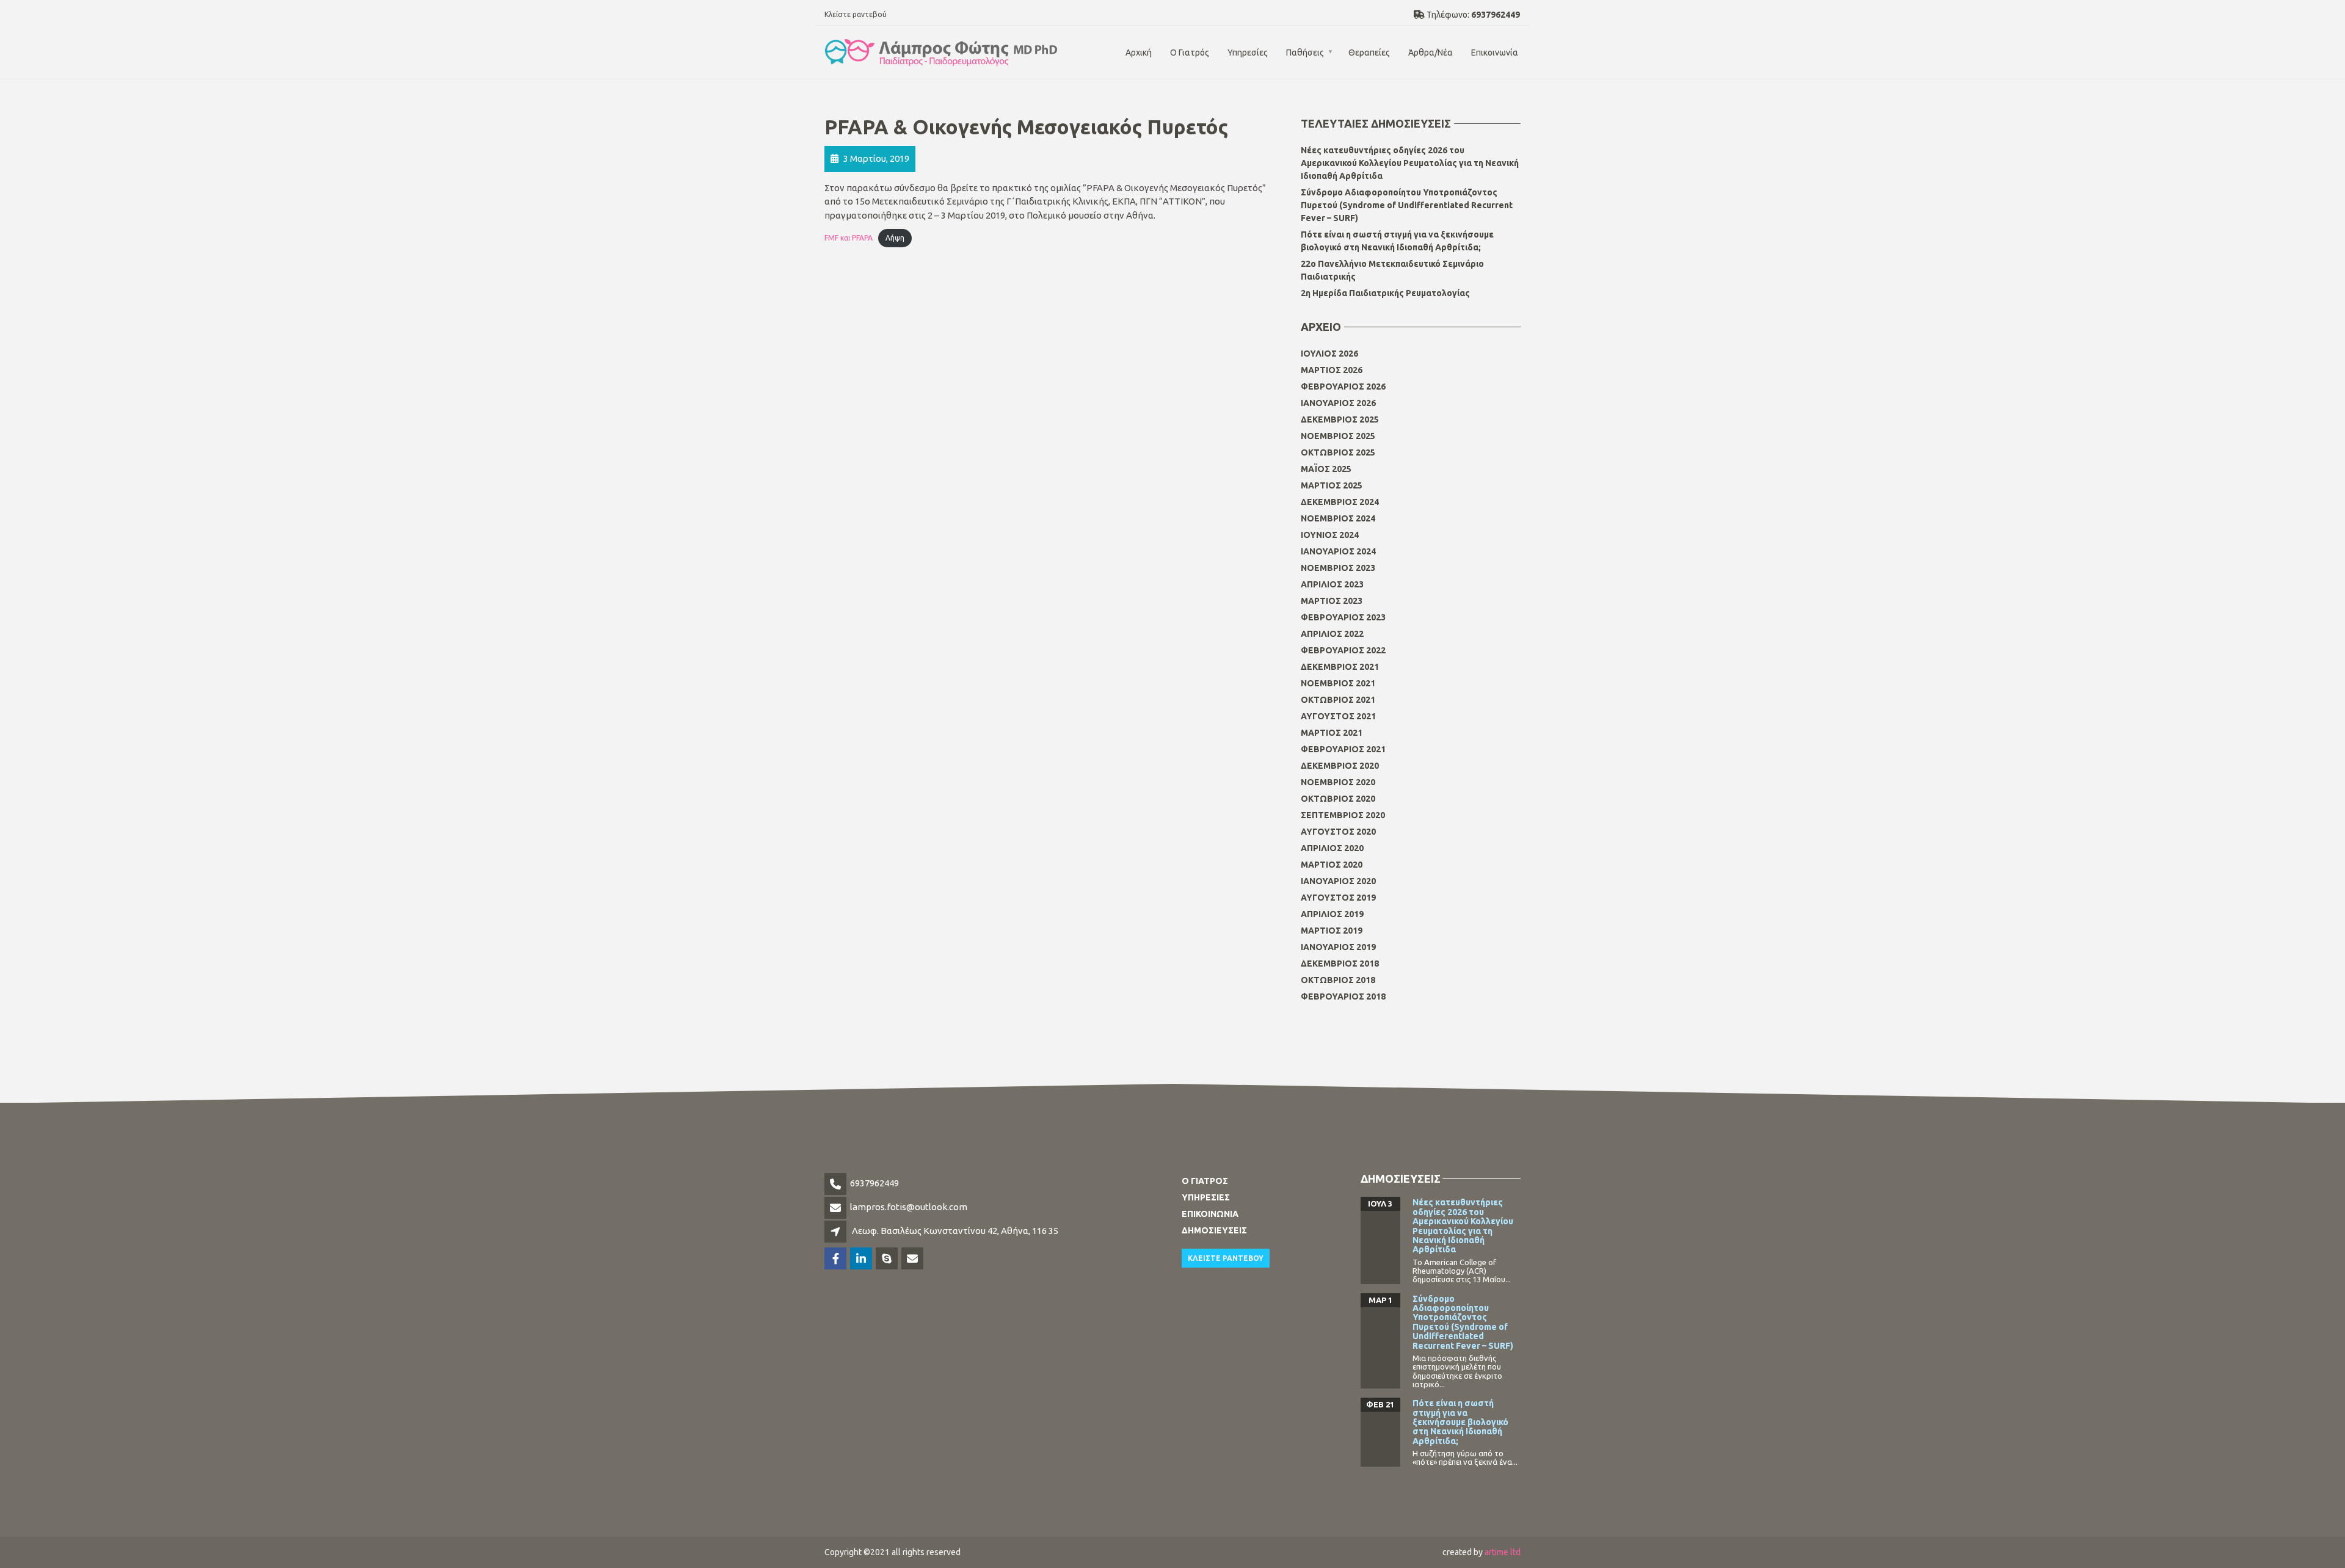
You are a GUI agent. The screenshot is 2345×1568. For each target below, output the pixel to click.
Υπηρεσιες (1206, 1197)
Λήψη (895, 238)
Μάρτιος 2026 (1332, 370)
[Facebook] (836, 1259)
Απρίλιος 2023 (1332, 584)
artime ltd (1503, 1552)
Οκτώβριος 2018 (1338, 980)
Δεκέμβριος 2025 (1340, 419)
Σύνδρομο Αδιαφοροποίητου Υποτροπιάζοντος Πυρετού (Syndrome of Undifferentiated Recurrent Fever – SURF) (1407, 205)
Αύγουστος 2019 (1338, 898)
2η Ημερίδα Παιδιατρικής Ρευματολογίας (1385, 293)
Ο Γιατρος (1205, 1181)
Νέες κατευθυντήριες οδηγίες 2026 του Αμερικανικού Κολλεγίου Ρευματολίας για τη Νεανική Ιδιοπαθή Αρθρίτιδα (1410, 163)
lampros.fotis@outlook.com (909, 1207)
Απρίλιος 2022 (1332, 634)
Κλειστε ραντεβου (1226, 1258)
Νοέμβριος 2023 (1338, 568)
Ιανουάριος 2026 (1338, 403)
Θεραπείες (1369, 53)
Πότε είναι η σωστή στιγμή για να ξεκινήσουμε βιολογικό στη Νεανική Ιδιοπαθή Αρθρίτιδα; (1397, 241)
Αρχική (1139, 53)
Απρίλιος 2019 (1332, 914)
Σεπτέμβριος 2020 (1343, 815)
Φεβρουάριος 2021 (1343, 749)
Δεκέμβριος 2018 (1340, 964)
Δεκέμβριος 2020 (1340, 766)
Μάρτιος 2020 (1332, 865)
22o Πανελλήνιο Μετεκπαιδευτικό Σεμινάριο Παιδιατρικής (1392, 270)
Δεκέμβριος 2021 (1340, 667)
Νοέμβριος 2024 (1338, 518)
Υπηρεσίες (1248, 53)
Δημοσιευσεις (1214, 1230)
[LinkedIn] (862, 1259)
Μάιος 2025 (1326, 469)
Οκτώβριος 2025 (1338, 452)
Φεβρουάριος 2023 (1343, 617)
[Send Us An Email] (913, 1259)
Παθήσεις (1305, 53)
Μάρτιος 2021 (1332, 733)
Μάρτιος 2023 (1332, 601)
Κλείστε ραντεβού (856, 14)
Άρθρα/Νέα (1431, 53)
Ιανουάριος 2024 (1338, 551)
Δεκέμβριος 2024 (1340, 502)
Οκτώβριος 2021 (1338, 700)
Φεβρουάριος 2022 (1343, 650)
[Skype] (888, 1259)
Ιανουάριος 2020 (1338, 881)
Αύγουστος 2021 (1338, 716)
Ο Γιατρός (1190, 53)
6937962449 (874, 1183)
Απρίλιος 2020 (1332, 848)
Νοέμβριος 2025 (1338, 436)
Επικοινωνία (1495, 53)
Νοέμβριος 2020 (1338, 782)
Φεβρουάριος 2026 (1343, 387)
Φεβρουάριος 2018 (1343, 996)
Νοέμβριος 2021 (1338, 683)
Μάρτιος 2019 (1332, 931)
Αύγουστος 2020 (1338, 832)
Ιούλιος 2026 (1329, 354)
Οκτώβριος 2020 (1338, 799)
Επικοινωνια (1210, 1214)
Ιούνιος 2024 (1330, 535)
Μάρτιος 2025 (1332, 485)
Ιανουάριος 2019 (1338, 947)
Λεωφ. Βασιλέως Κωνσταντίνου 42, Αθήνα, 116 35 (955, 1231)
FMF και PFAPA (849, 238)
